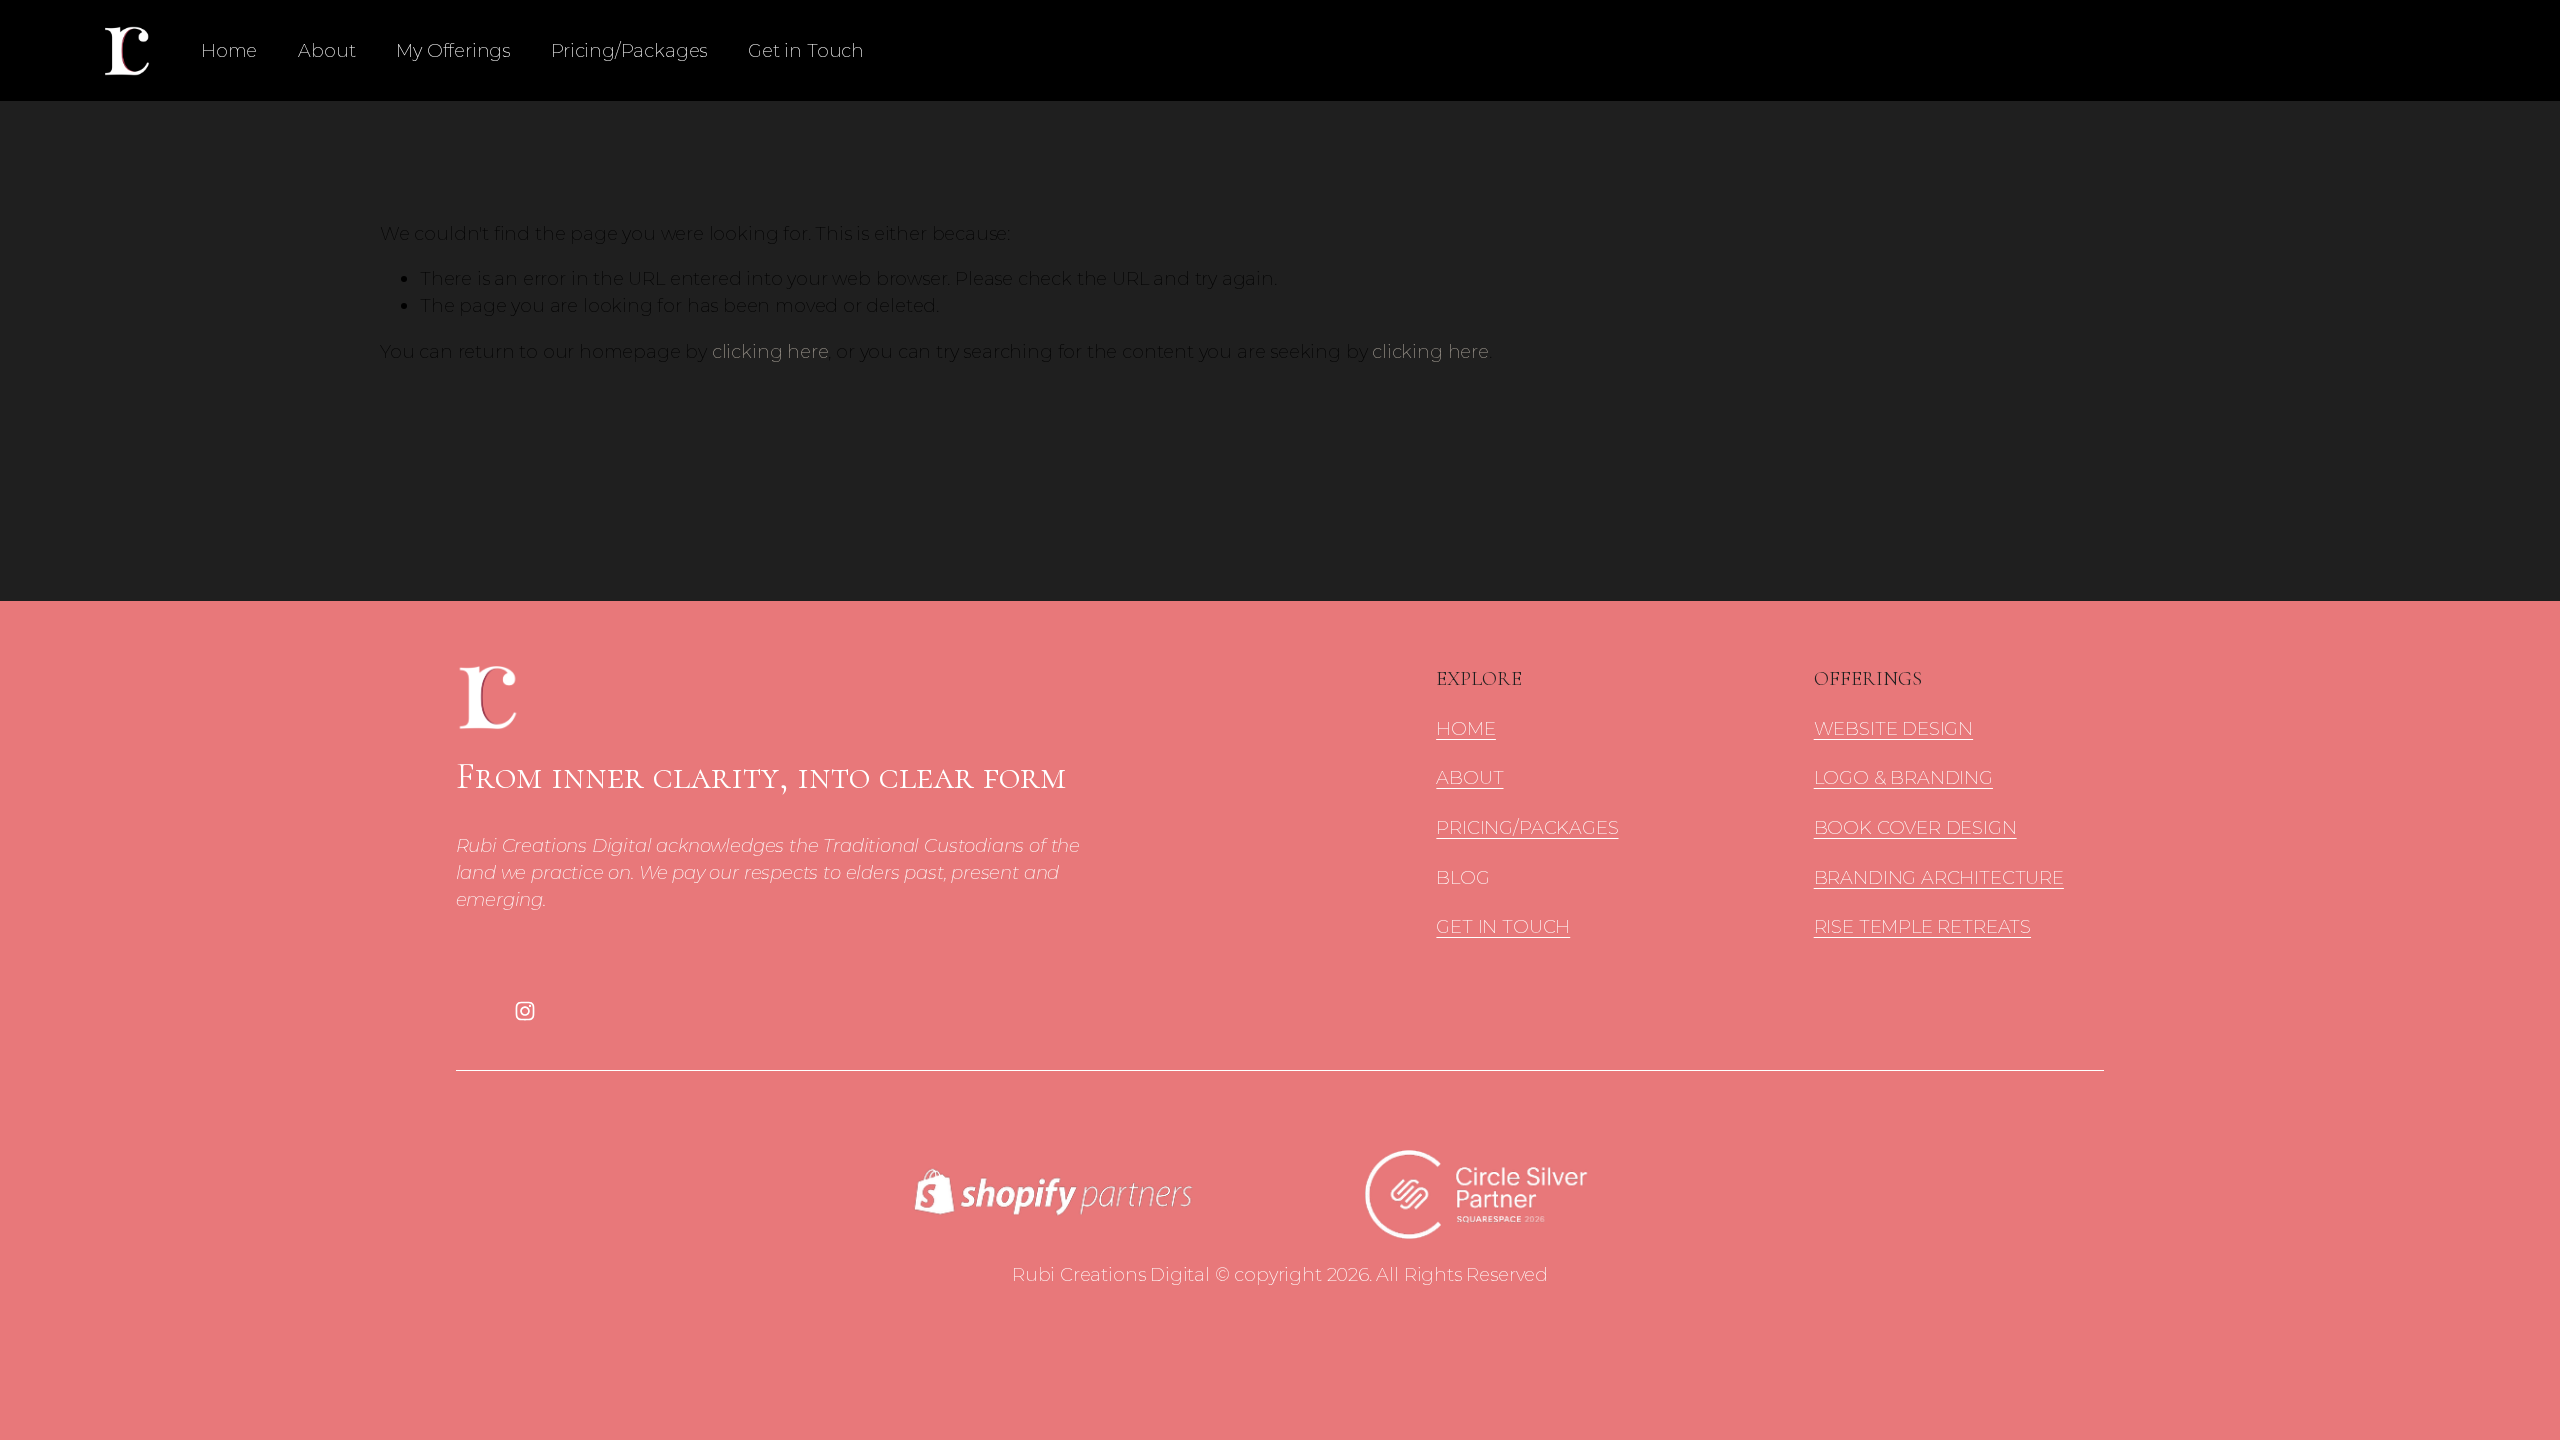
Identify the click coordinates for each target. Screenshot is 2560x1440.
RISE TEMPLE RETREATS (1922, 926)
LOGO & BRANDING (1903, 777)
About (326, 50)
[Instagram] (525, 1011)
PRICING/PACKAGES (1527, 827)
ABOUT (1469, 777)
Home (229, 50)
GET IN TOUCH (1503, 926)
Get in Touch (806, 50)
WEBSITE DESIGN (1893, 728)
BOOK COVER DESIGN (1915, 827)
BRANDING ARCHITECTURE (1939, 877)
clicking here (770, 351)
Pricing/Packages (629, 50)
